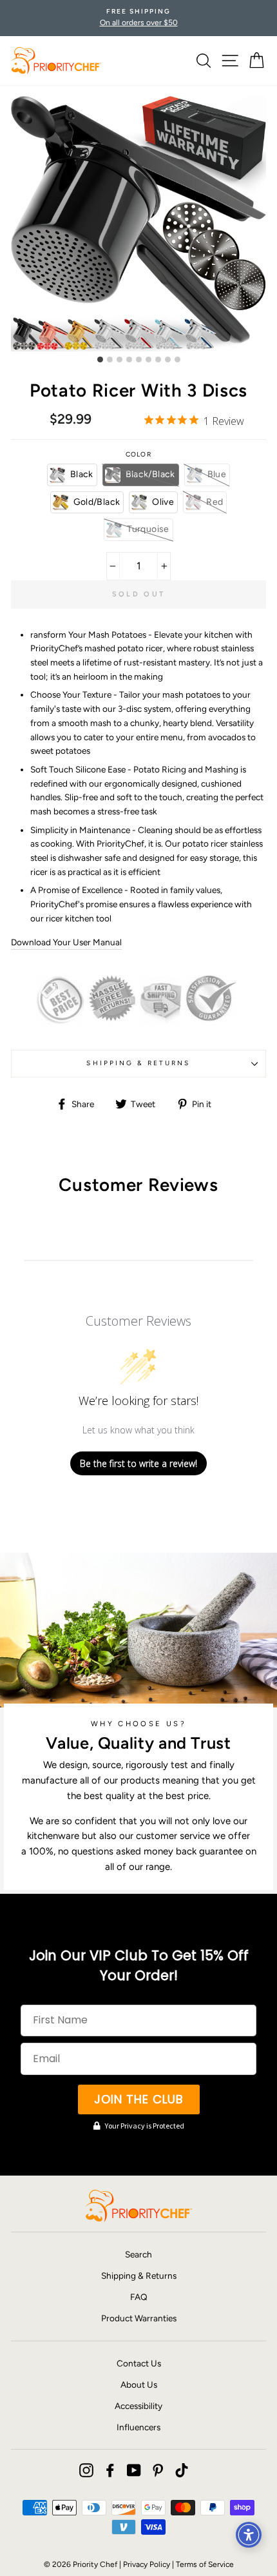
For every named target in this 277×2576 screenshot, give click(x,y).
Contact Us (139, 2363)
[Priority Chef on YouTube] (134, 2470)
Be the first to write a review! (138, 1463)
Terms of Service (205, 2564)
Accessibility (138, 2406)
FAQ (139, 2297)
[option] (138, 18)
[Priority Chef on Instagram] (86, 2470)
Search (138, 2254)
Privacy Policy (147, 2564)
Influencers (138, 2427)
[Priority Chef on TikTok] (182, 2470)
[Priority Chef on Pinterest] (158, 2470)
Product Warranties (139, 2318)
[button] (72, 475)
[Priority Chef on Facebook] (110, 2470)
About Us (139, 2384)
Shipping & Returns (138, 1063)
